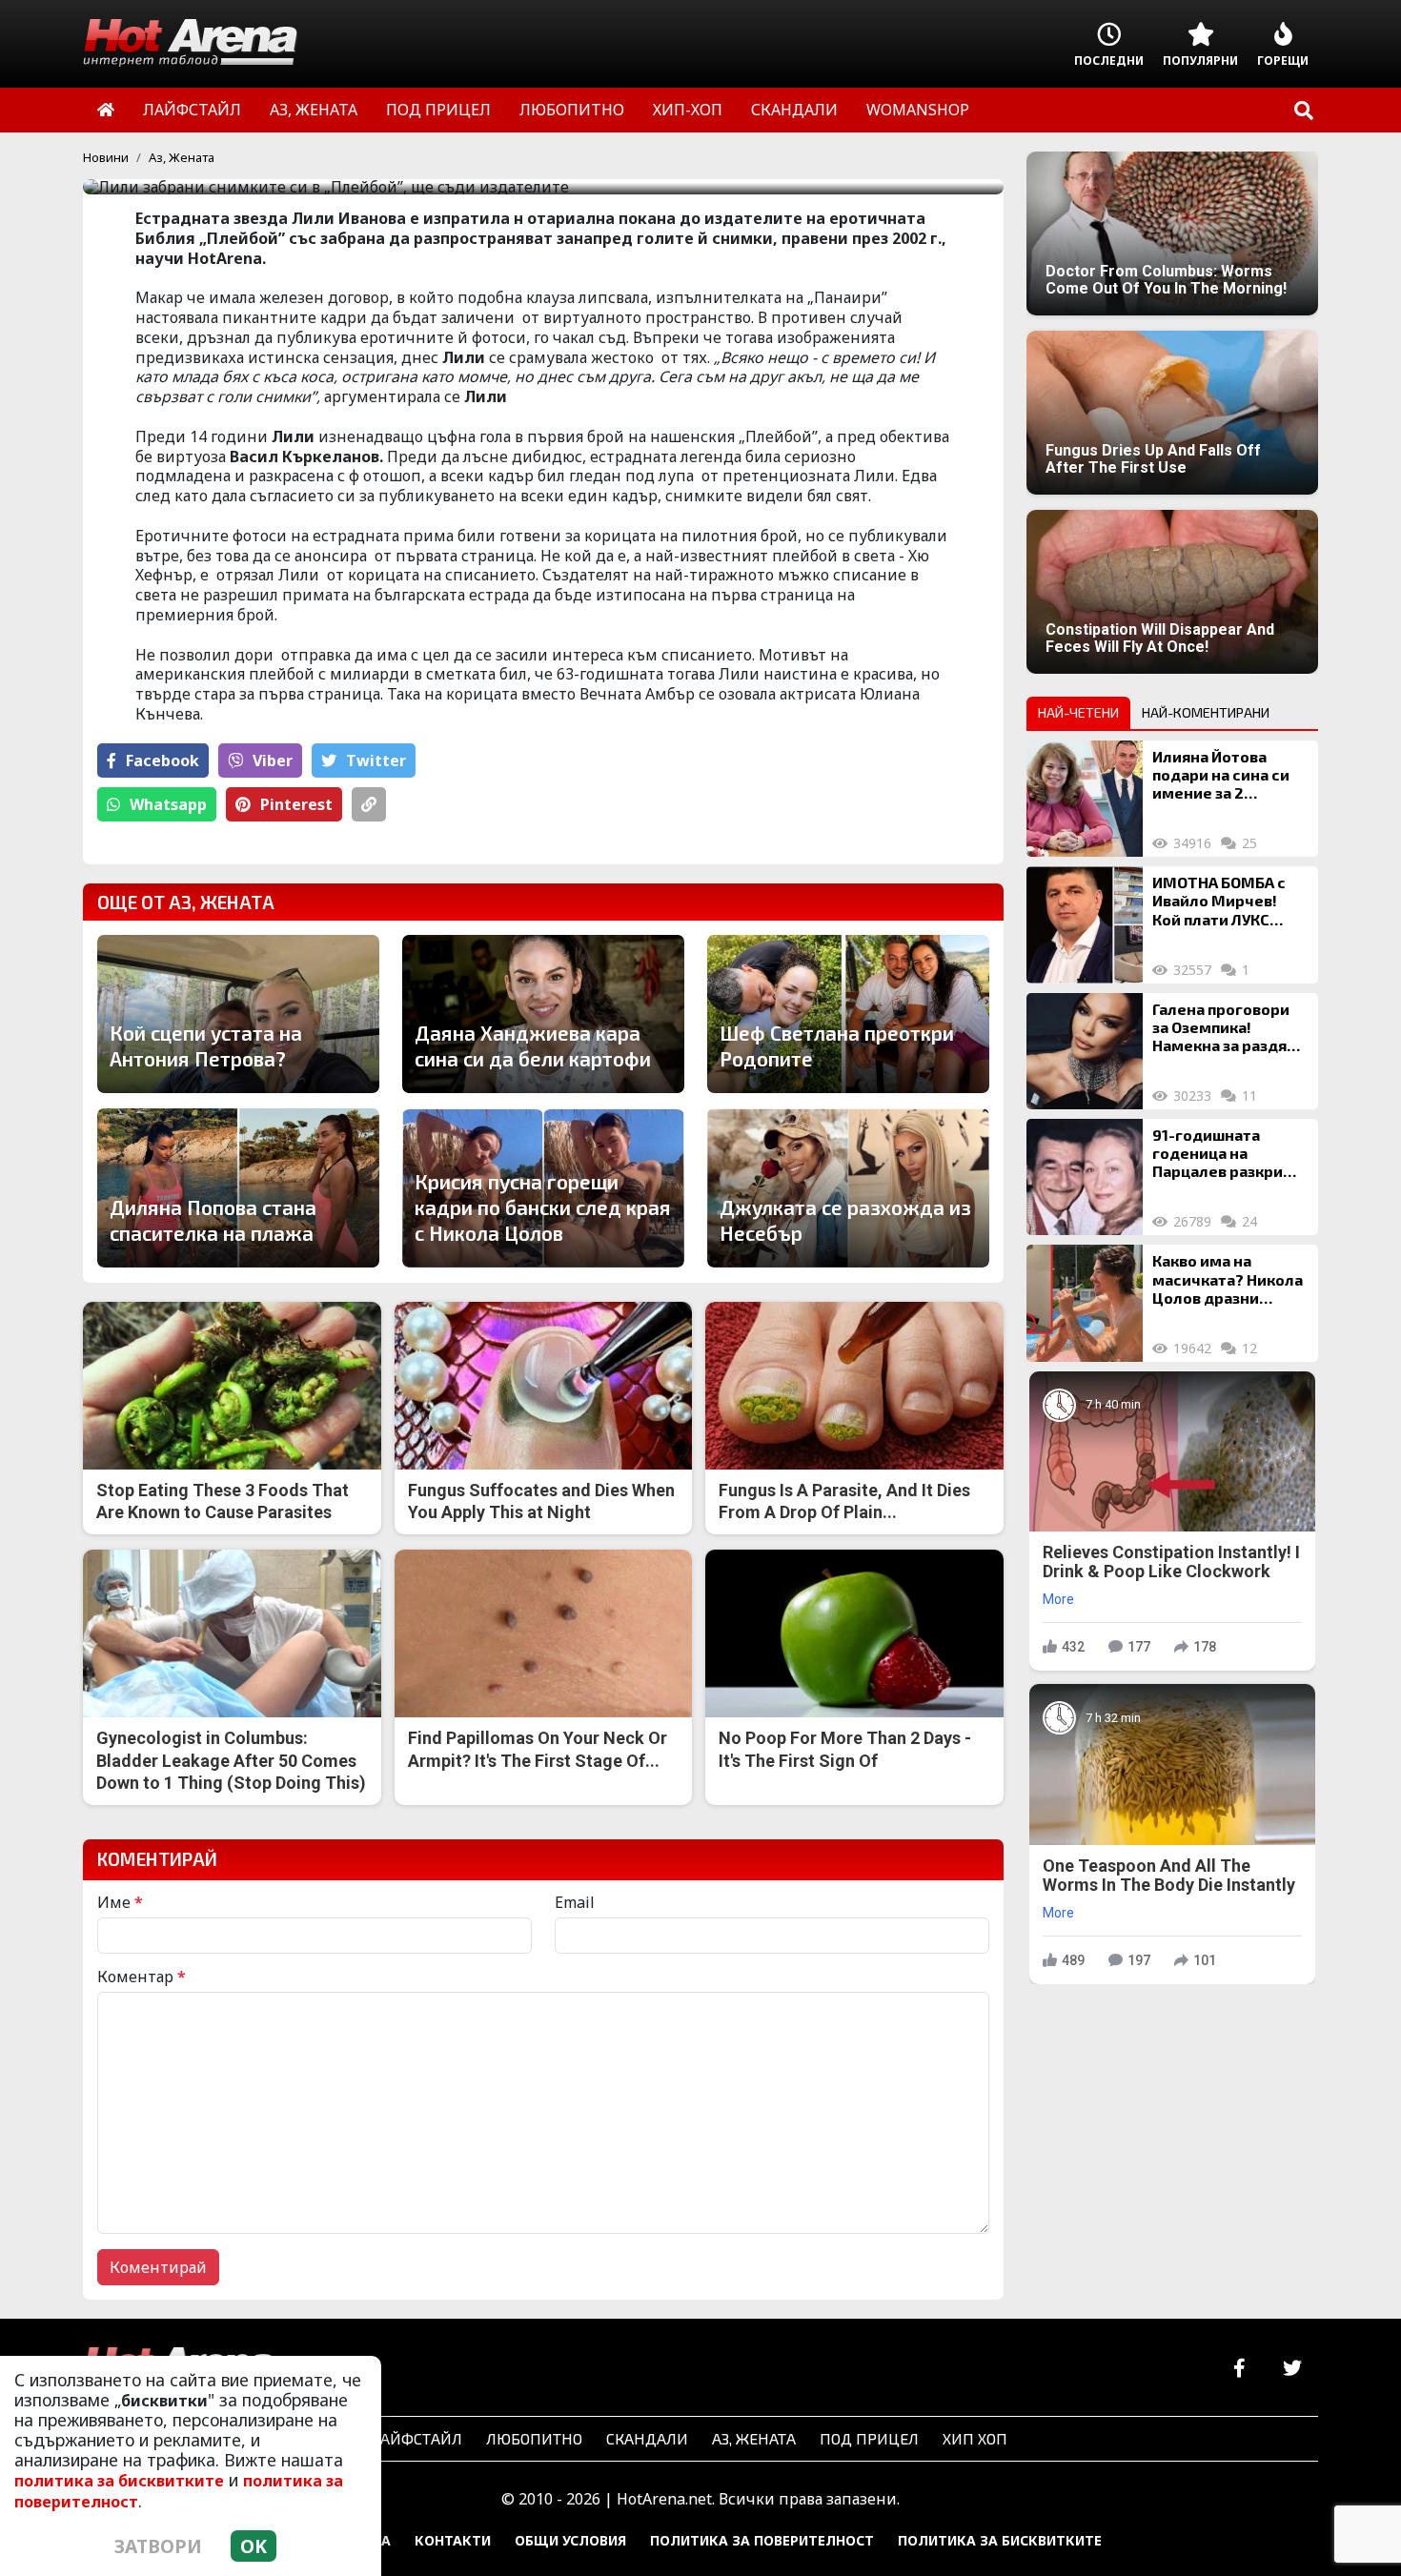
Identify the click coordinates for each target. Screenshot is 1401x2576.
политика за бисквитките (119, 2481)
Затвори (158, 2546)
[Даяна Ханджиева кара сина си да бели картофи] (543, 1014)
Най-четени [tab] (1078, 712)
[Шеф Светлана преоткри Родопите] (848, 1014)
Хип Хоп (975, 2438)
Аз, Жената (182, 157)
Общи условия (570, 2540)
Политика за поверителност (762, 2540)
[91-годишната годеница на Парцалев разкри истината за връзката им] (1085, 1177)
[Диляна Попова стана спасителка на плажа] (238, 1187)
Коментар (142, 1977)
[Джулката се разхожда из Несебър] (848, 1187)
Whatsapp (168, 804)
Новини (106, 157)
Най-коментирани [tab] (1206, 712)
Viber (273, 761)
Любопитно (534, 2438)
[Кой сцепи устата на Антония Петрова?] (238, 1014)
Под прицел (869, 2438)
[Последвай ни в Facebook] (1239, 2369)
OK (254, 2546)
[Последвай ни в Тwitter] (1292, 2369)
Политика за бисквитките (1000, 2540)
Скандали (647, 2438)
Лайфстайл (416, 2438)
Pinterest (296, 804)
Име (120, 1902)
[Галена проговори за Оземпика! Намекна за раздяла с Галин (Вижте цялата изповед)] (1085, 1051)
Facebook (162, 761)
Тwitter (376, 761)
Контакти (453, 2540)
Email (575, 1902)
